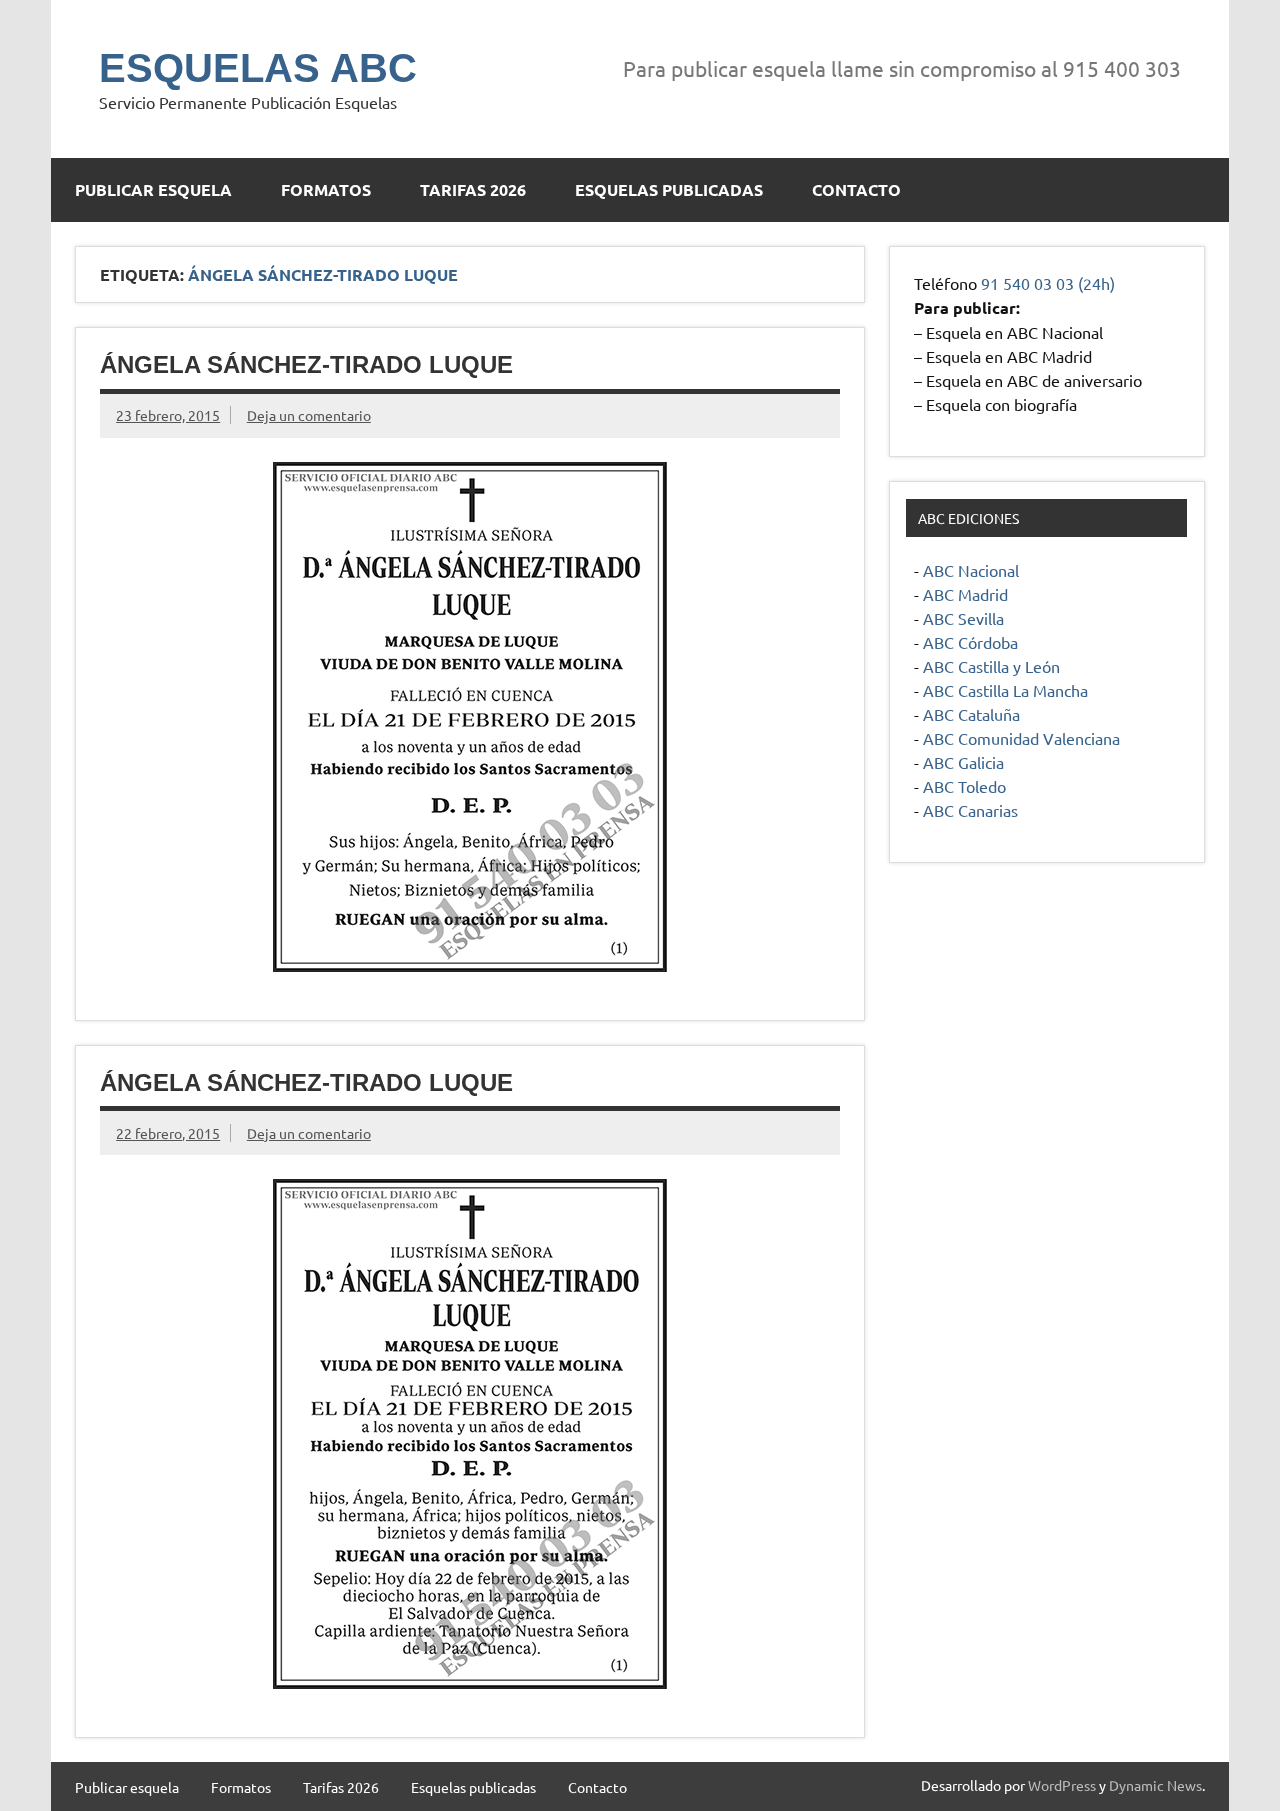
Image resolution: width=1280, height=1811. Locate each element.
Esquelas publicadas (669, 189)
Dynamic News (1155, 1785)
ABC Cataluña (971, 714)
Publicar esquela (153, 189)
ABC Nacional (971, 570)
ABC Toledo (964, 786)
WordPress (1062, 1785)
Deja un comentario (309, 415)
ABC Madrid (965, 594)
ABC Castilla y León (991, 666)
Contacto (856, 189)
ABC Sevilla (963, 618)
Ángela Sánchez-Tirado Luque (306, 364)
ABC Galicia (963, 762)
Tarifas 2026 (473, 189)
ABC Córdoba (970, 642)
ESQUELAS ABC (258, 68)
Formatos (326, 189)
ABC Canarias (970, 810)
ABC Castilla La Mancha (1005, 690)
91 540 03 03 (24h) (1048, 283)
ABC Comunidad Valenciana (1021, 738)
